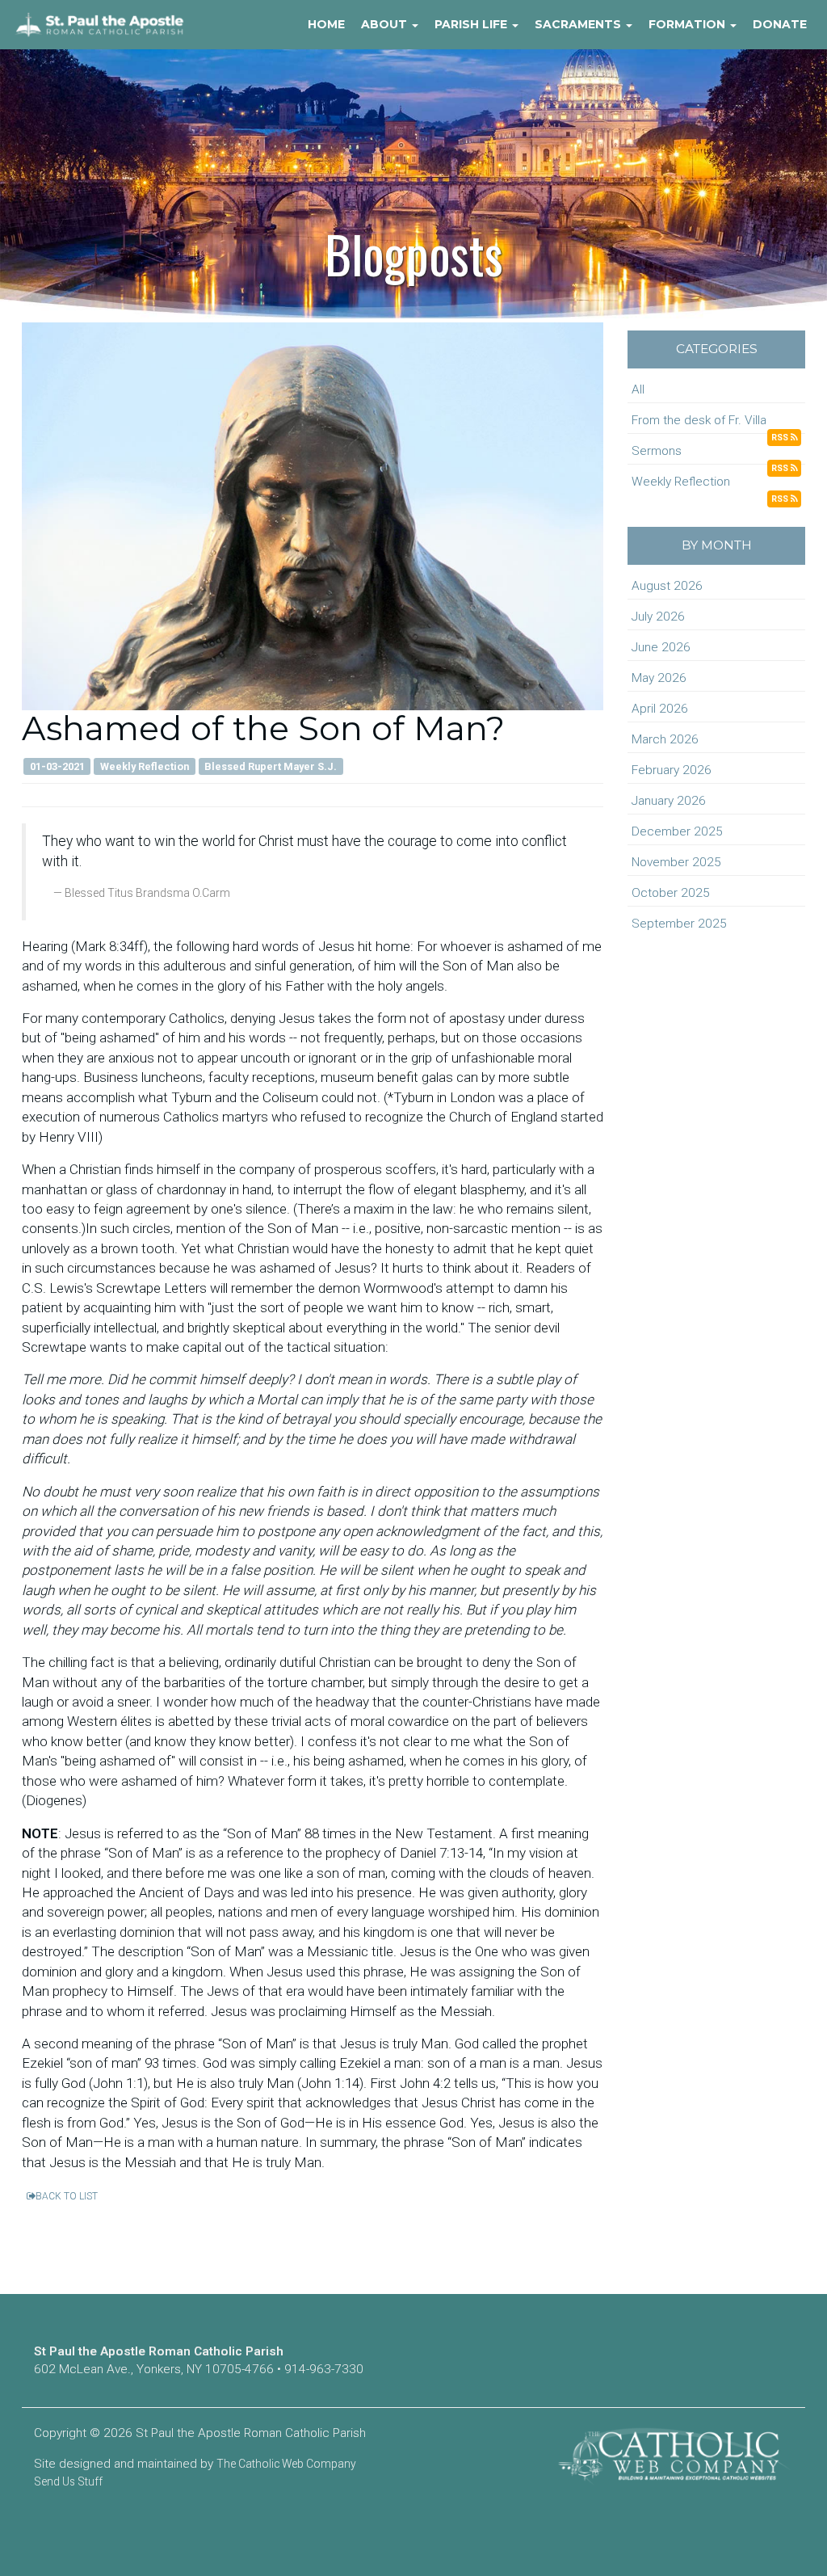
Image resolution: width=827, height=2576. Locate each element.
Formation (688, 24)
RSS (781, 438)
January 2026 (669, 801)
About (386, 24)
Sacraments (579, 24)
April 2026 (660, 709)
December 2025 (677, 831)
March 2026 (665, 739)
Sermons (657, 451)
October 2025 (671, 893)
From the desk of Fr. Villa (699, 420)
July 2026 (658, 617)
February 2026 (672, 770)
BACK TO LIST (67, 2196)
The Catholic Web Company (286, 2464)
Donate (780, 24)
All (638, 389)
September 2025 (679, 924)
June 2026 (661, 647)
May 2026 (659, 678)
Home (326, 24)
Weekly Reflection (681, 482)
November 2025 (676, 862)
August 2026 (667, 586)
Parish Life (472, 24)
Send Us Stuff (68, 2481)
